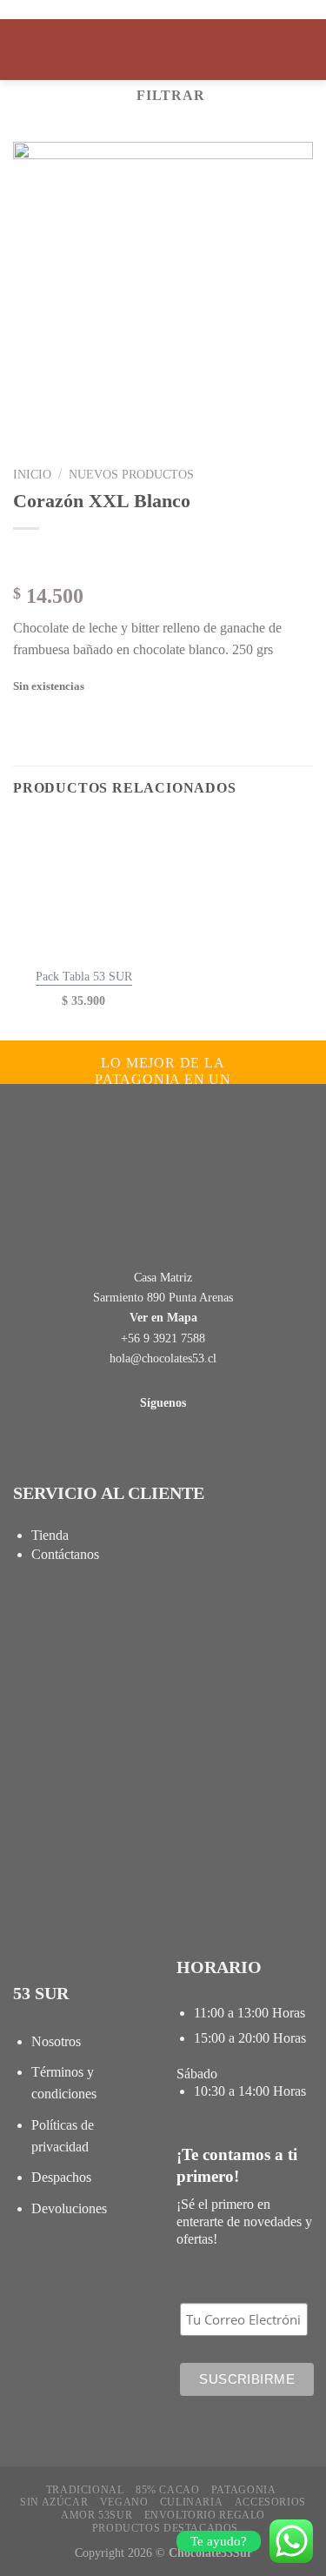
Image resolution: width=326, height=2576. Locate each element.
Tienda (50, 1535)
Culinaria (192, 2502)
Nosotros (56, 2041)
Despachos (61, 2177)
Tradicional (85, 2490)
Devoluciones (69, 2208)
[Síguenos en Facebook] (151, 1381)
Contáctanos (65, 1554)
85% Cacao (168, 2490)
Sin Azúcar (54, 2502)
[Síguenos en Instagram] (175, 1381)
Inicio (32, 475)
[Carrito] (304, 50)
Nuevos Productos (131, 475)
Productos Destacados (165, 2528)
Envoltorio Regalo (205, 2515)
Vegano (124, 2502)
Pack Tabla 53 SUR (84, 977)
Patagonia (244, 2490)
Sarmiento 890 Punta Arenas (163, 1298)
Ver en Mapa (163, 1318)
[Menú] (23, 49)
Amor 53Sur (96, 2515)
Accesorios (270, 2502)
